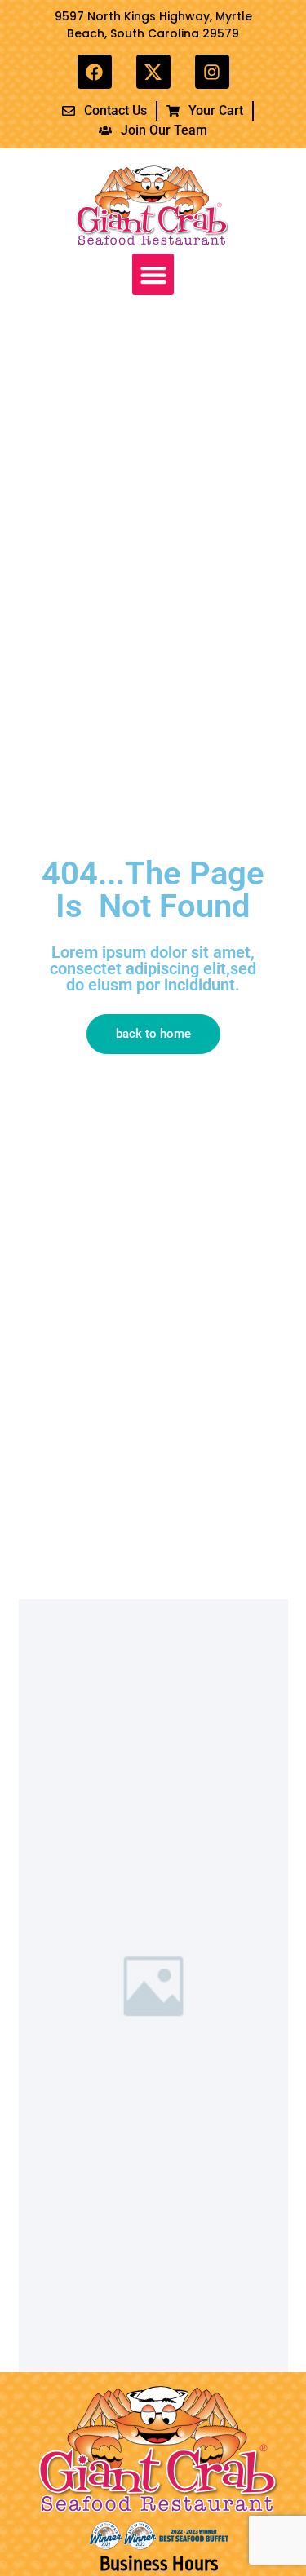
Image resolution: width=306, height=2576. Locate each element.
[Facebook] (95, 72)
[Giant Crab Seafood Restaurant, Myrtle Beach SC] (153, 72)
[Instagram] (212, 72)
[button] (153, 274)
